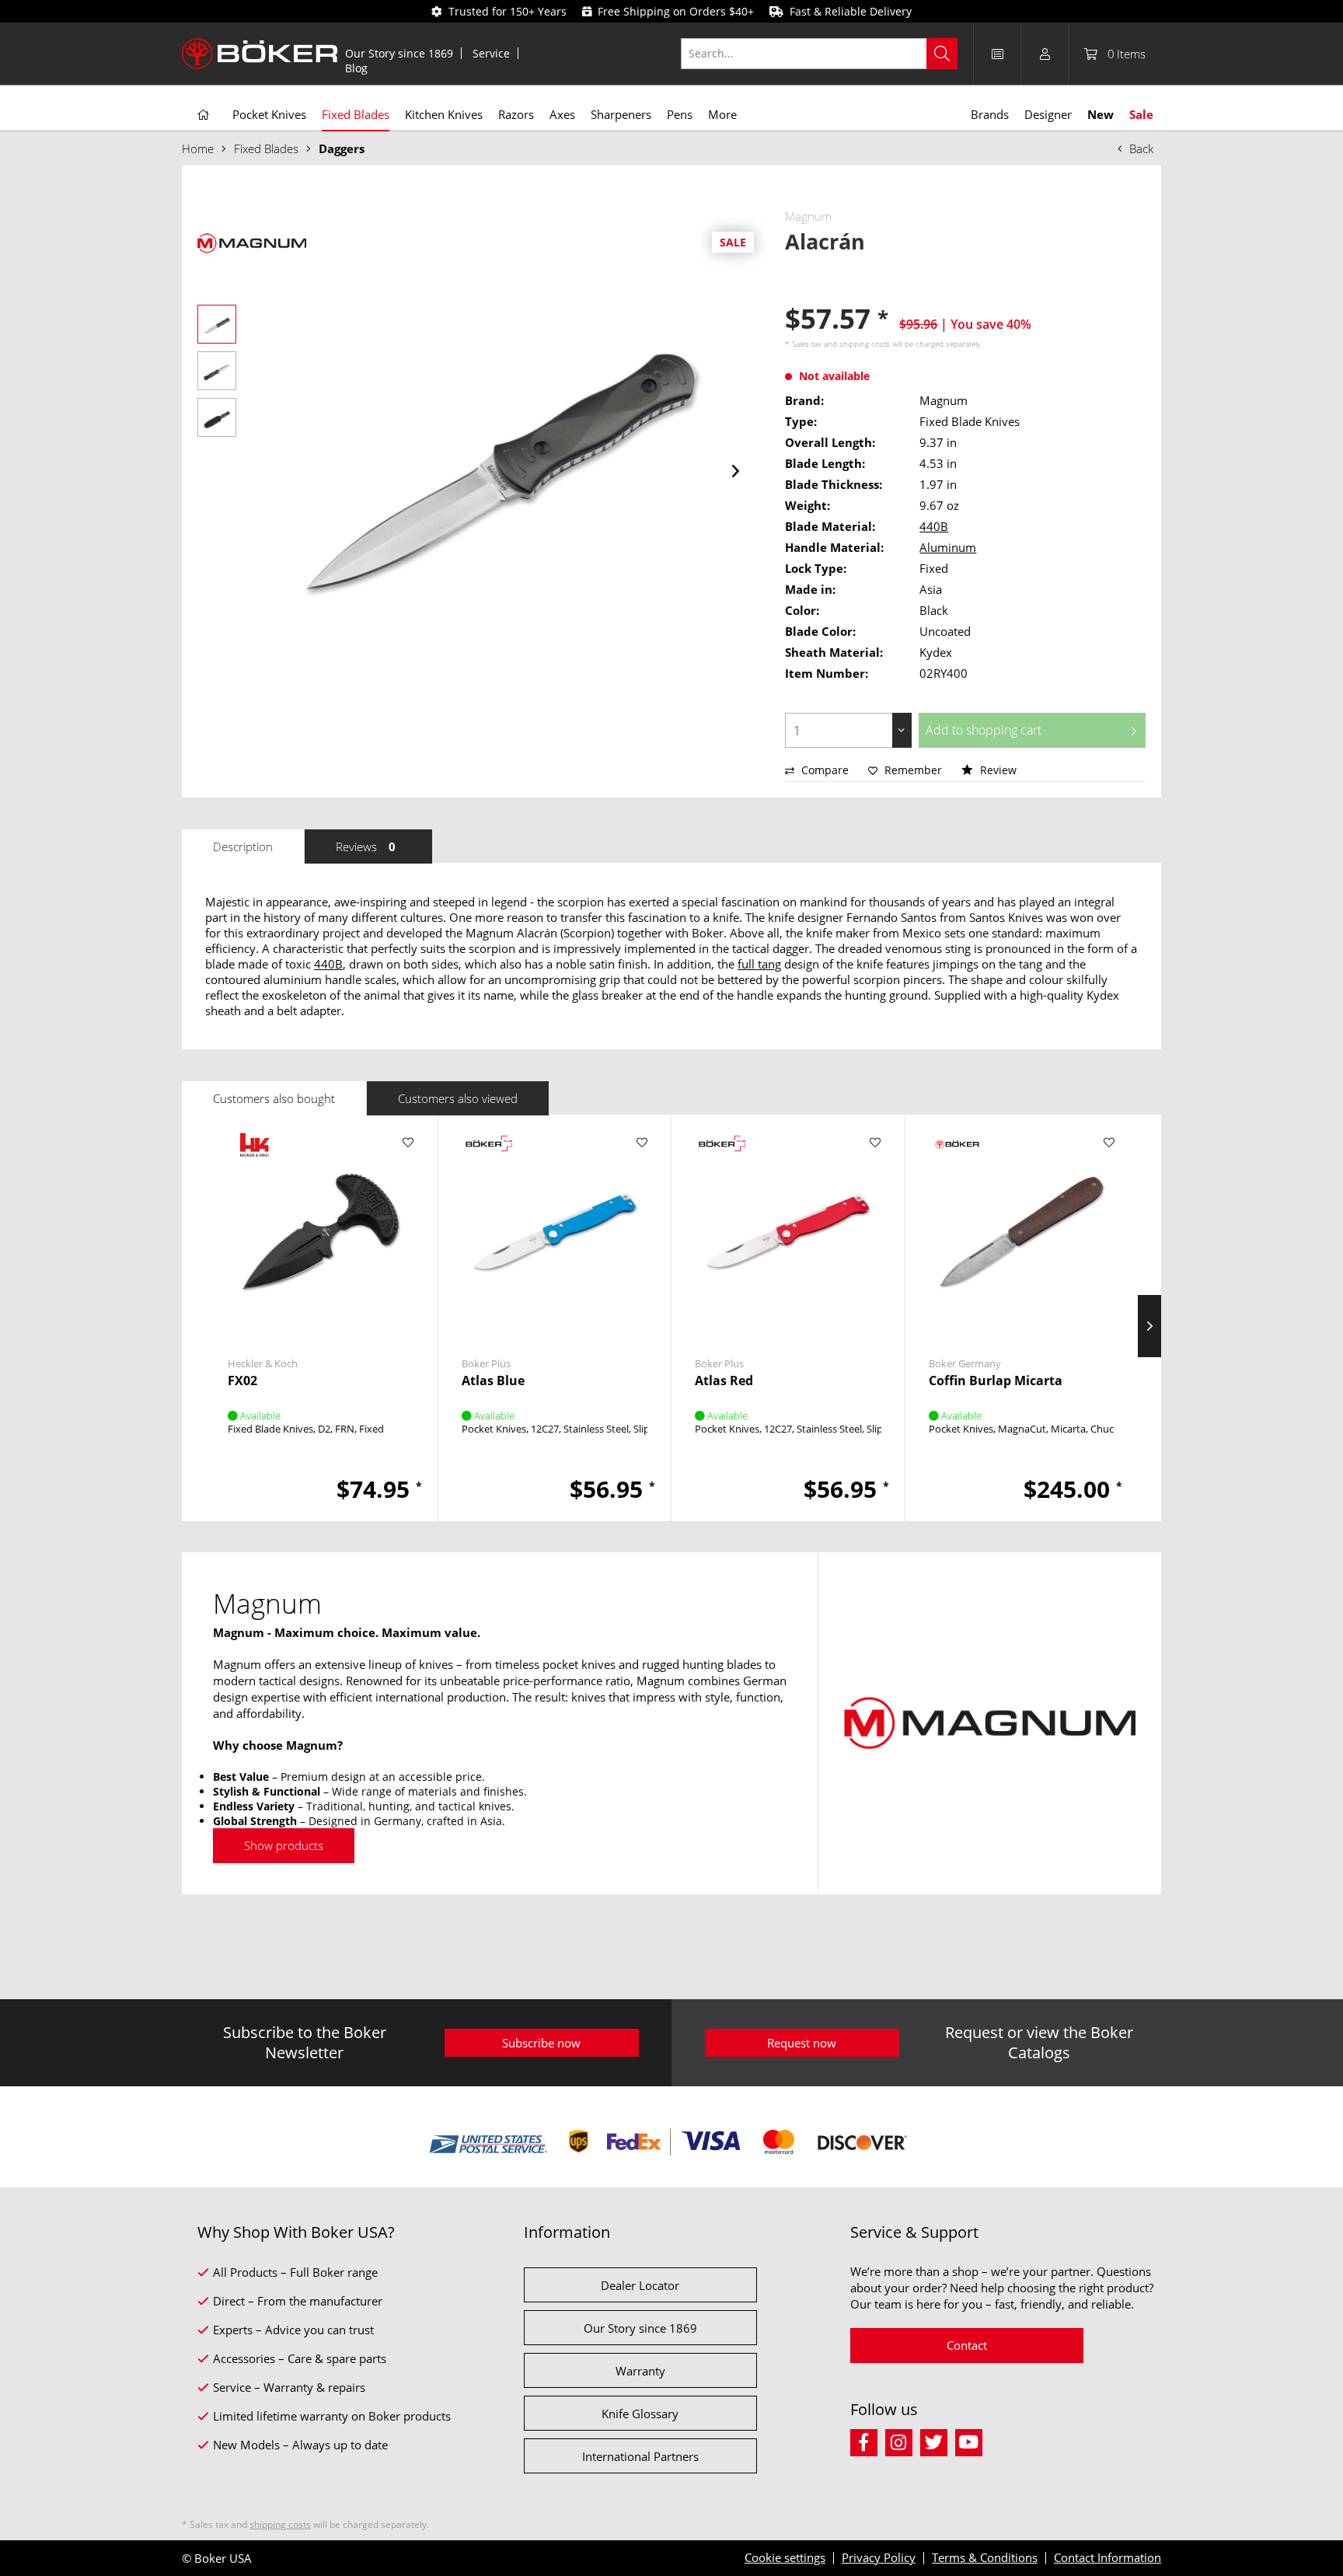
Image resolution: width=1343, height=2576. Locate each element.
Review (997, 770)
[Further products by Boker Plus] (489, 1158)
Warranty (640, 2371)
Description (243, 846)
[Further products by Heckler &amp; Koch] (255, 1158)
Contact (967, 2345)
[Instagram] (903, 2440)
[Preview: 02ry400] (217, 324)
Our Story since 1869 (399, 53)
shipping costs (865, 344)
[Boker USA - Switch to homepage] (260, 54)
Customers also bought (274, 1098)
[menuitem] (399, 53)
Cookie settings (785, 2557)
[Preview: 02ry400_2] (217, 371)
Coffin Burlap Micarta (996, 1381)
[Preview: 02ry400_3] (217, 417)
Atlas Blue (493, 1381)
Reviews (366, 846)
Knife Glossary (640, 2414)
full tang (759, 964)
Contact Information (1108, 2557)
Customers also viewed (458, 1098)
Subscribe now (541, 2043)
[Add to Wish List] (408, 1143)
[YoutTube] (971, 2440)
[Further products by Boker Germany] (956, 1158)
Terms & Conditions (985, 2557)
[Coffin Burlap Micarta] (1022, 1232)
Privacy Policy (879, 2557)
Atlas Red (724, 1381)
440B (934, 526)
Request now (802, 2043)
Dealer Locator (640, 2285)
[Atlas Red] (788, 1232)
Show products (284, 1845)
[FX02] (321, 1232)
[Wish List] (997, 54)
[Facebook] (868, 2440)
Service (491, 53)
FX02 (242, 1381)
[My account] (1045, 54)
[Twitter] (938, 2440)
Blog (356, 68)
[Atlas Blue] (555, 1232)
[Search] (942, 54)
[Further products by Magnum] (252, 243)
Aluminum (948, 547)
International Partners (640, 2456)
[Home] (203, 115)
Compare (823, 770)
